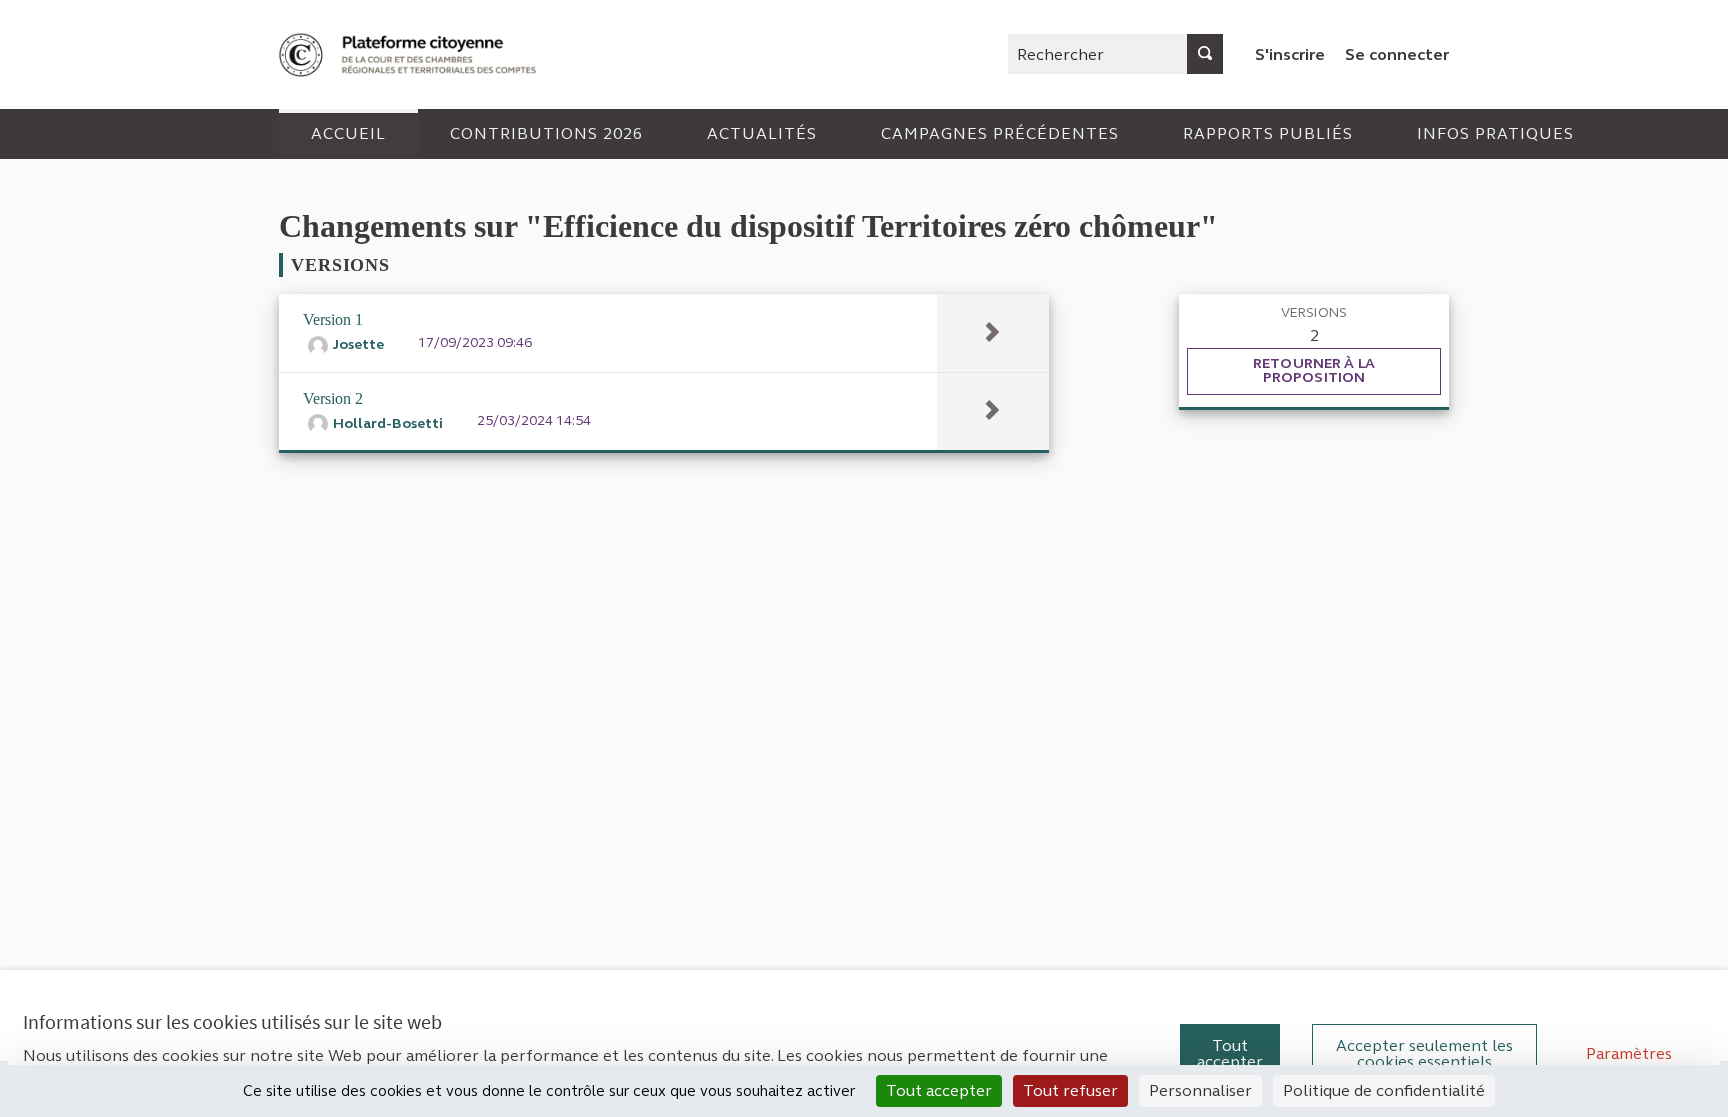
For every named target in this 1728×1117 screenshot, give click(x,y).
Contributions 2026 (546, 133)
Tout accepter (1230, 1053)
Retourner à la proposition (1314, 370)
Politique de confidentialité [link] (1384, 1090)
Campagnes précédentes (1000, 133)
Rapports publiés (1268, 133)
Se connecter (1397, 54)
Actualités (762, 133)
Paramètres (1629, 1053)
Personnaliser (1200, 1090)
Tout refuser (1070, 1090)
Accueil (348, 133)
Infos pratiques (1495, 133)
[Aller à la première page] (410, 54)
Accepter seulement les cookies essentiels (1424, 1053)
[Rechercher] (1205, 54)
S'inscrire (1290, 54)
